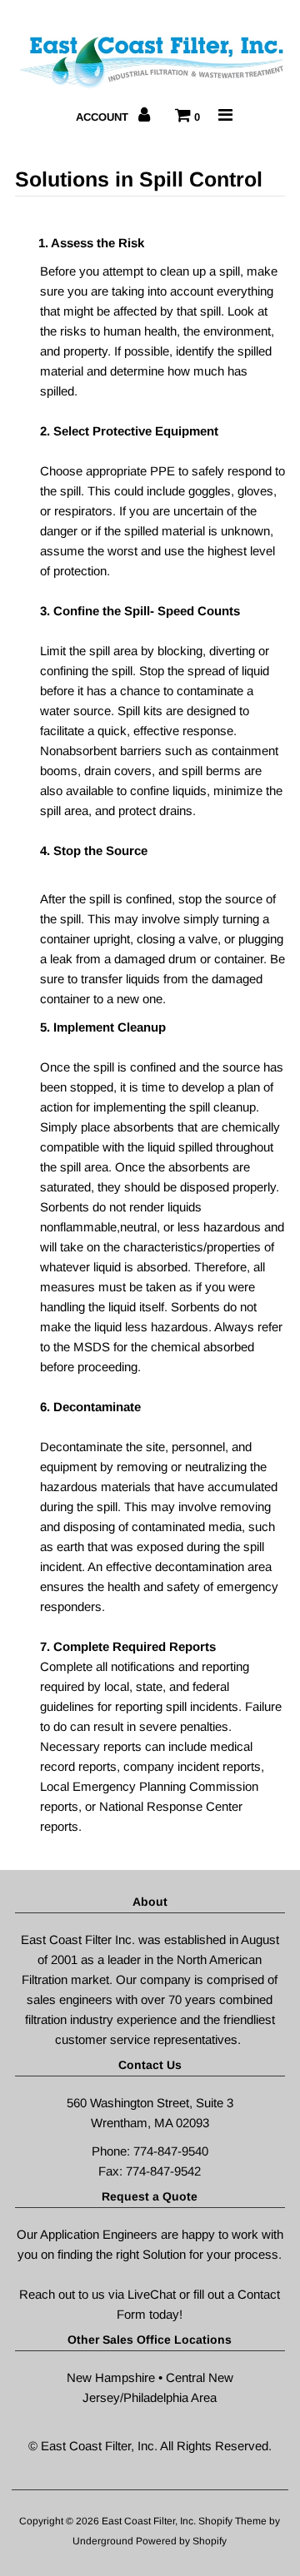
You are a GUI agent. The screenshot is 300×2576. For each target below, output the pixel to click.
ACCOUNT (104, 117)
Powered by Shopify (181, 2541)
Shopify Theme (232, 2521)
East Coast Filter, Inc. (150, 2521)
